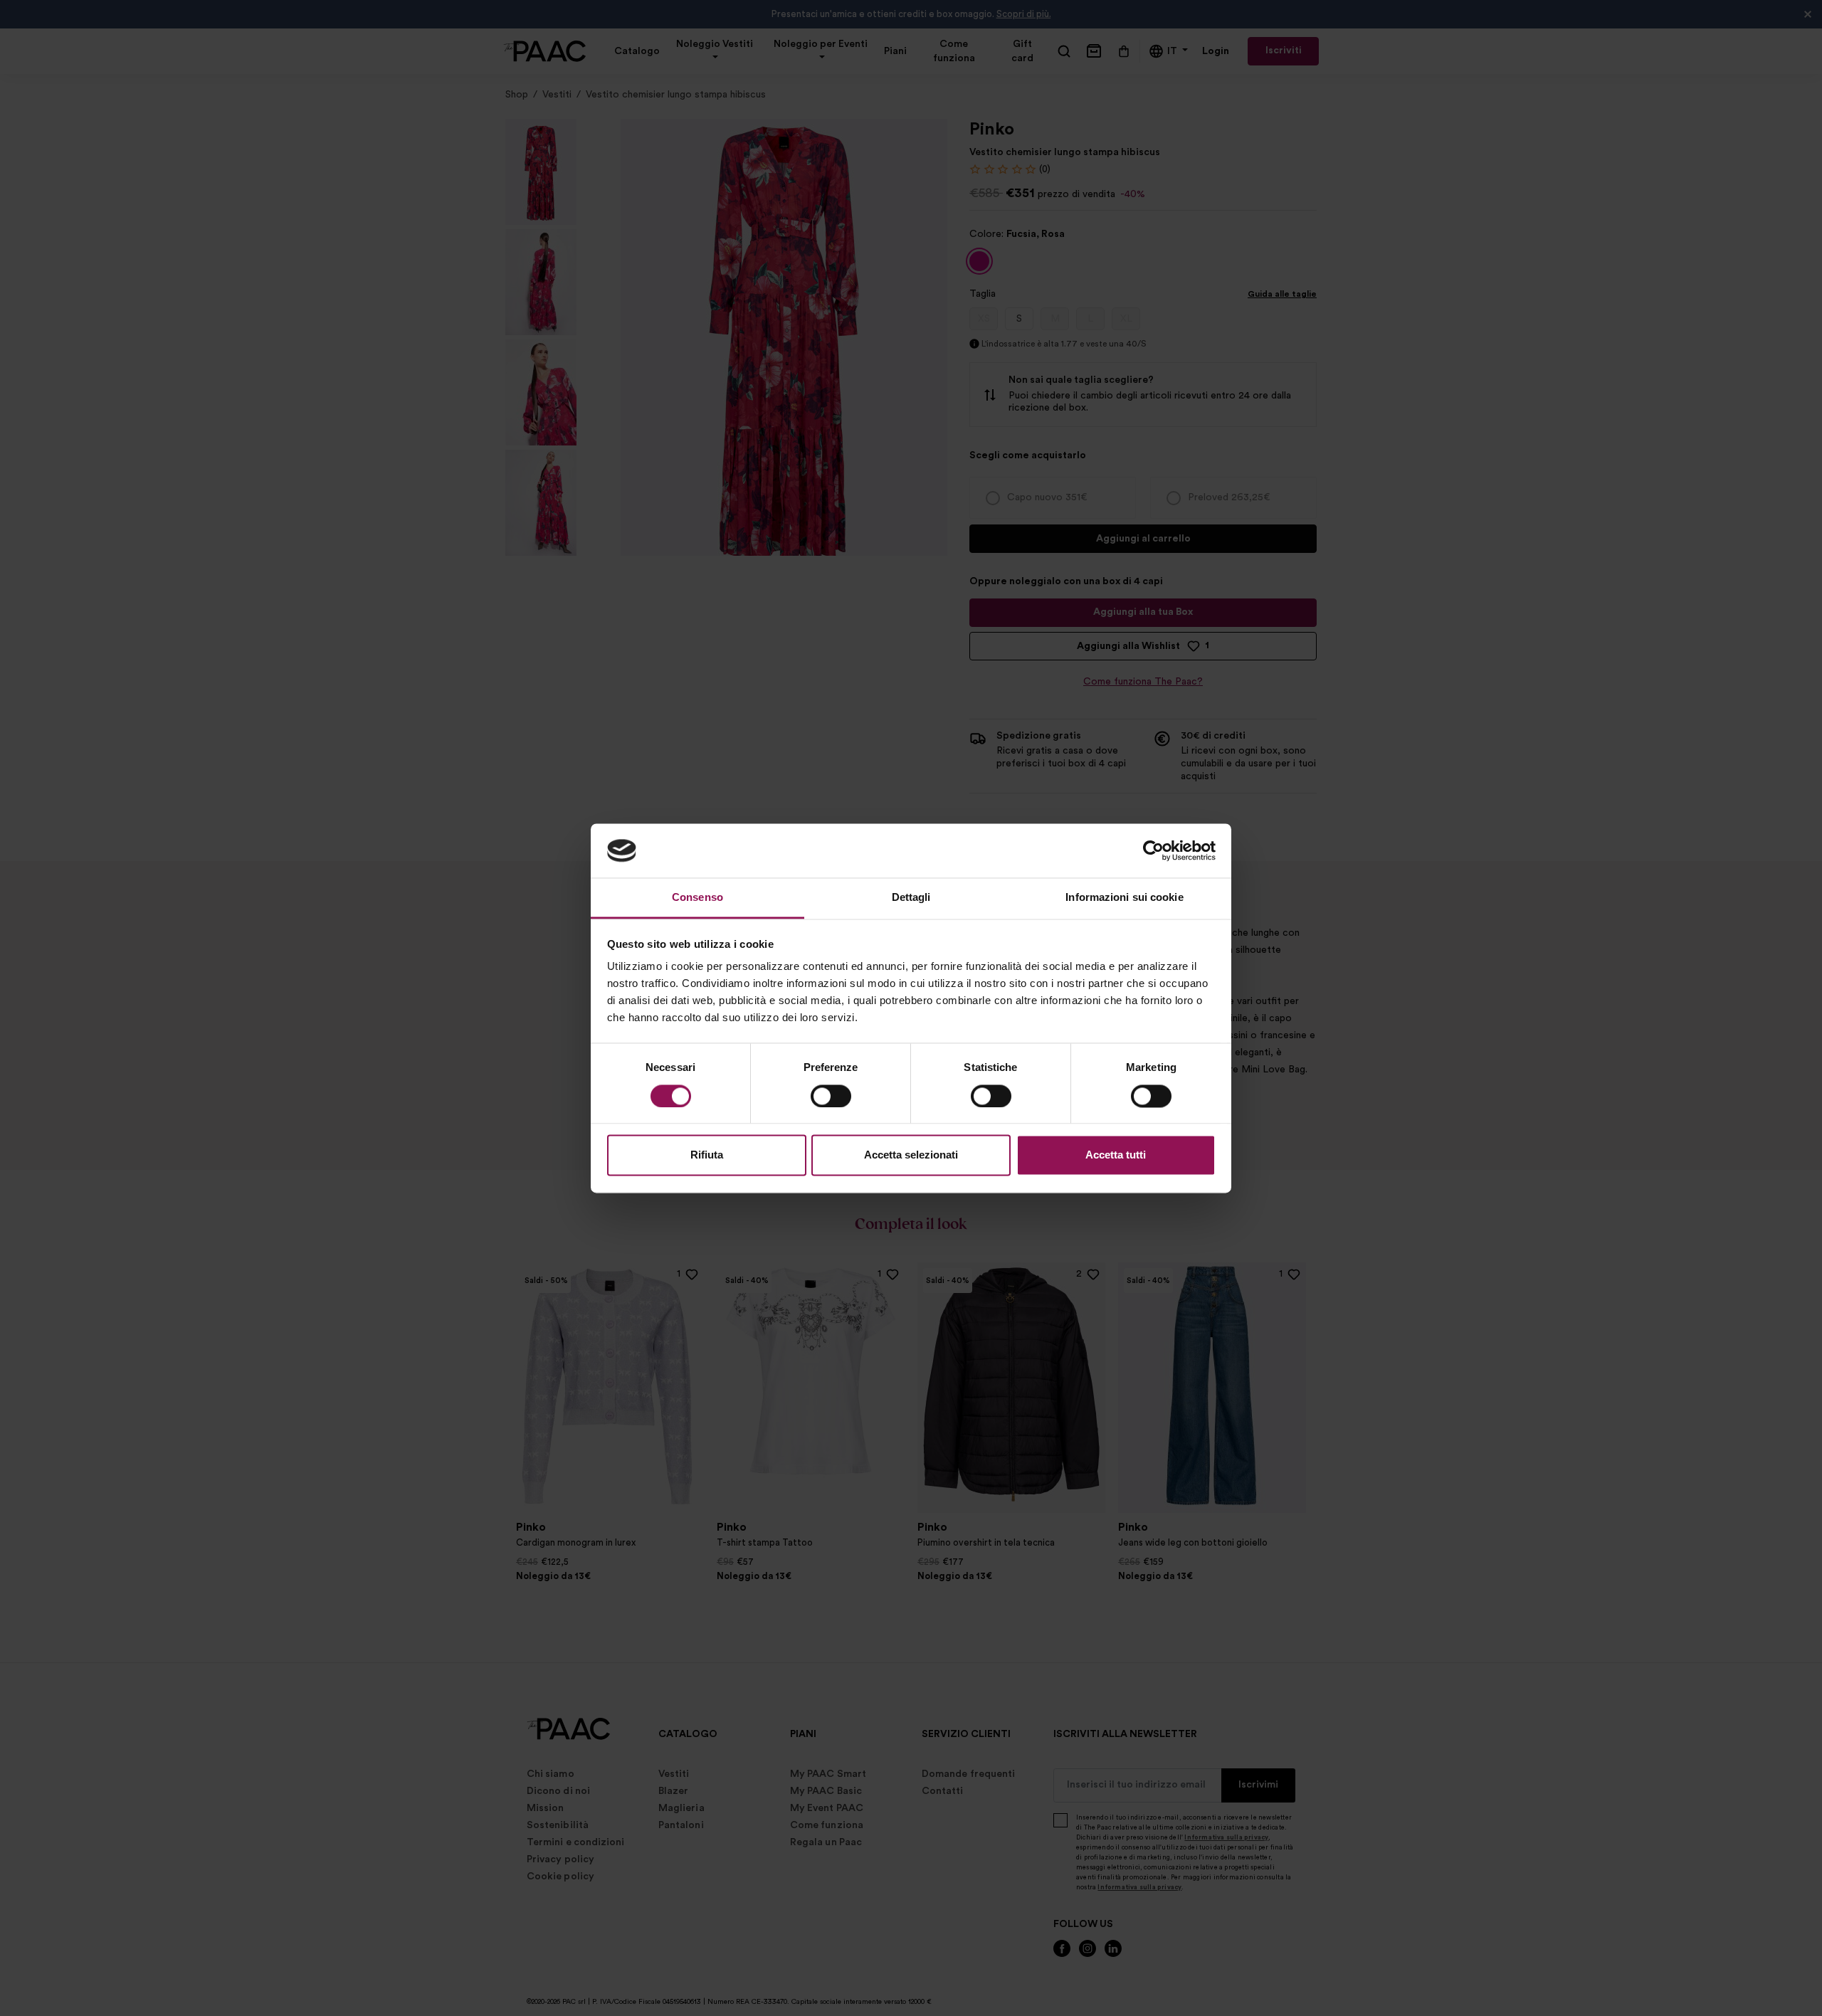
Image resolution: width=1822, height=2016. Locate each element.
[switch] (831, 1096)
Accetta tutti (1116, 1155)
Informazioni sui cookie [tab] (1124, 898)
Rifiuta (707, 1155)
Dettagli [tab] (911, 898)
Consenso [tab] (697, 898)
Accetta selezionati (911, 1155)
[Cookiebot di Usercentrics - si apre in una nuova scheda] (1153, 850)
